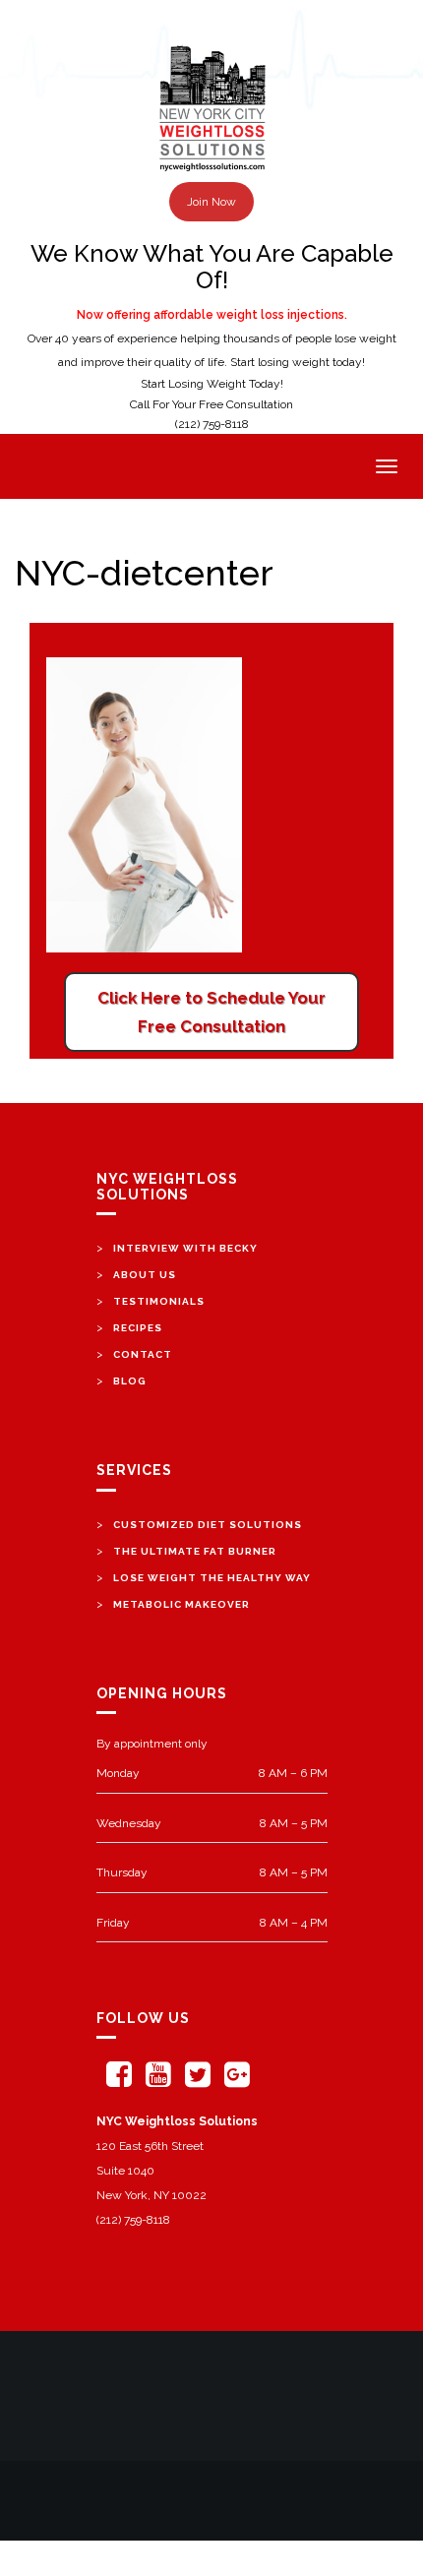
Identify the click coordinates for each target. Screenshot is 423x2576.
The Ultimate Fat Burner (195, 1551)
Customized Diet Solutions (208, 1525)
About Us (145, 1275)
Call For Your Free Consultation (211, 404)
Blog (130, 1381)
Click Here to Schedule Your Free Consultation (211, 1012)
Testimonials (159, 1301)
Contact (143, 1354)
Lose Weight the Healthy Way (212, 1578)
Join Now (211, 202)
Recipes (138, 1328)
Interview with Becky (185, 1248)
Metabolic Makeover (181, 1604)
